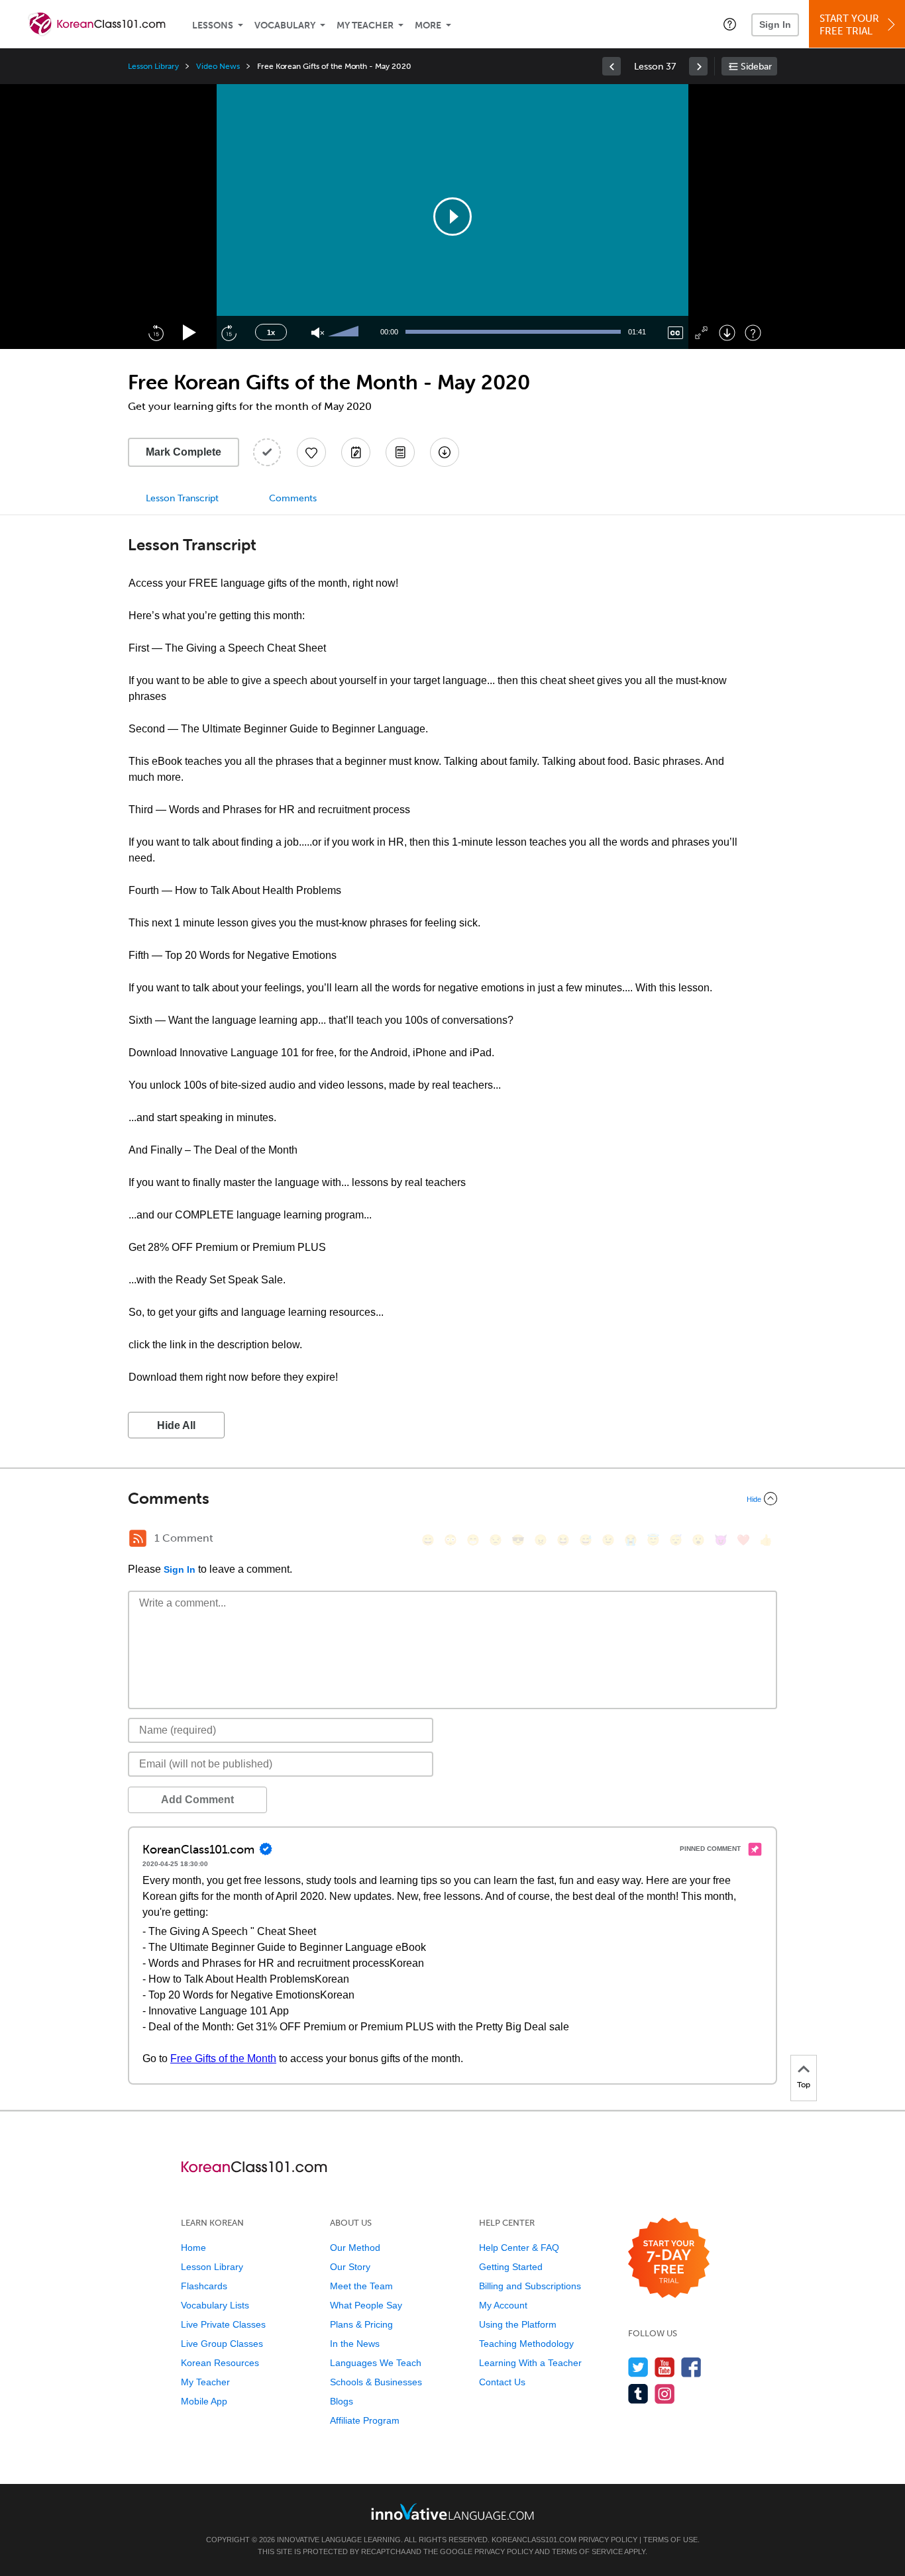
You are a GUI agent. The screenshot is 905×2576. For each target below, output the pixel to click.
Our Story (350, 2267)
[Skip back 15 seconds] (156, 332)
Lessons (213, 25)
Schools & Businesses (376, 2382)
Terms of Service (587, 2551)
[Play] (190, 333)
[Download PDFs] (400, 452)
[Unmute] (318, 333)
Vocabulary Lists (215, 2305)
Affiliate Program (365, 2420)
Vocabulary (285, 25)
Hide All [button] (176, 1425)
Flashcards (204, 2286)
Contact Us (502, 2382)
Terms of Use (670, 2540)
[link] (612, 66)
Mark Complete (184, 452)
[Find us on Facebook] (691, 2367)
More (428, 25)
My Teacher (365, 25)
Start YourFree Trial (849, 25)
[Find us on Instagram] (665, 2394)
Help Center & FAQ (519, 2248)
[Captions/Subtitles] (675, 333)
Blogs (342, 2401)
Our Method (355, 2248)
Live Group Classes (222, 2344)
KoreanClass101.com (534, 2540)
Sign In (775, 25)
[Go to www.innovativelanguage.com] (452, 2511)
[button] (730, 24)
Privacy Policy (608, 2540)
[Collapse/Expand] (452, 1499)
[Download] (727, 333)
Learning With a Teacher (530, 2363)
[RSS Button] (138, 1538)
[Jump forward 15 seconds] (229, 332)
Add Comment (197, 1800)
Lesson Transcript (182, 498)
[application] (452, 217)
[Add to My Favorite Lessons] (311, 452)
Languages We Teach (376, 2363)
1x (271, 332)
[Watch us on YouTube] (665, 2367)
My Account (503, 2305)
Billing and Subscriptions (530, 2286)
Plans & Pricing (361, 2324)
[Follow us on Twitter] (638, 2367)
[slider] (345, 332)
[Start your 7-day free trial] (669, 2258)
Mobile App (204, 2401)
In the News (355, 2344)
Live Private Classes (223, 2324)
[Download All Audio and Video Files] (445, 452)
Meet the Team (361, 2286)
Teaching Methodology (526, 2344)
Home (193, 2248)
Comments (293, 498)
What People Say (366, 2305)
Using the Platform (518, 2324)
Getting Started (511, 2267)
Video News (218, 66)
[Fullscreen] (701, 333)
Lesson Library (153, 66)
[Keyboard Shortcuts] (753, 333)
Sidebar (756, 67)
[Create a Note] (356, 452)
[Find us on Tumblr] (638, 2394)
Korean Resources (220, 2363)
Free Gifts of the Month (223, 2058)
